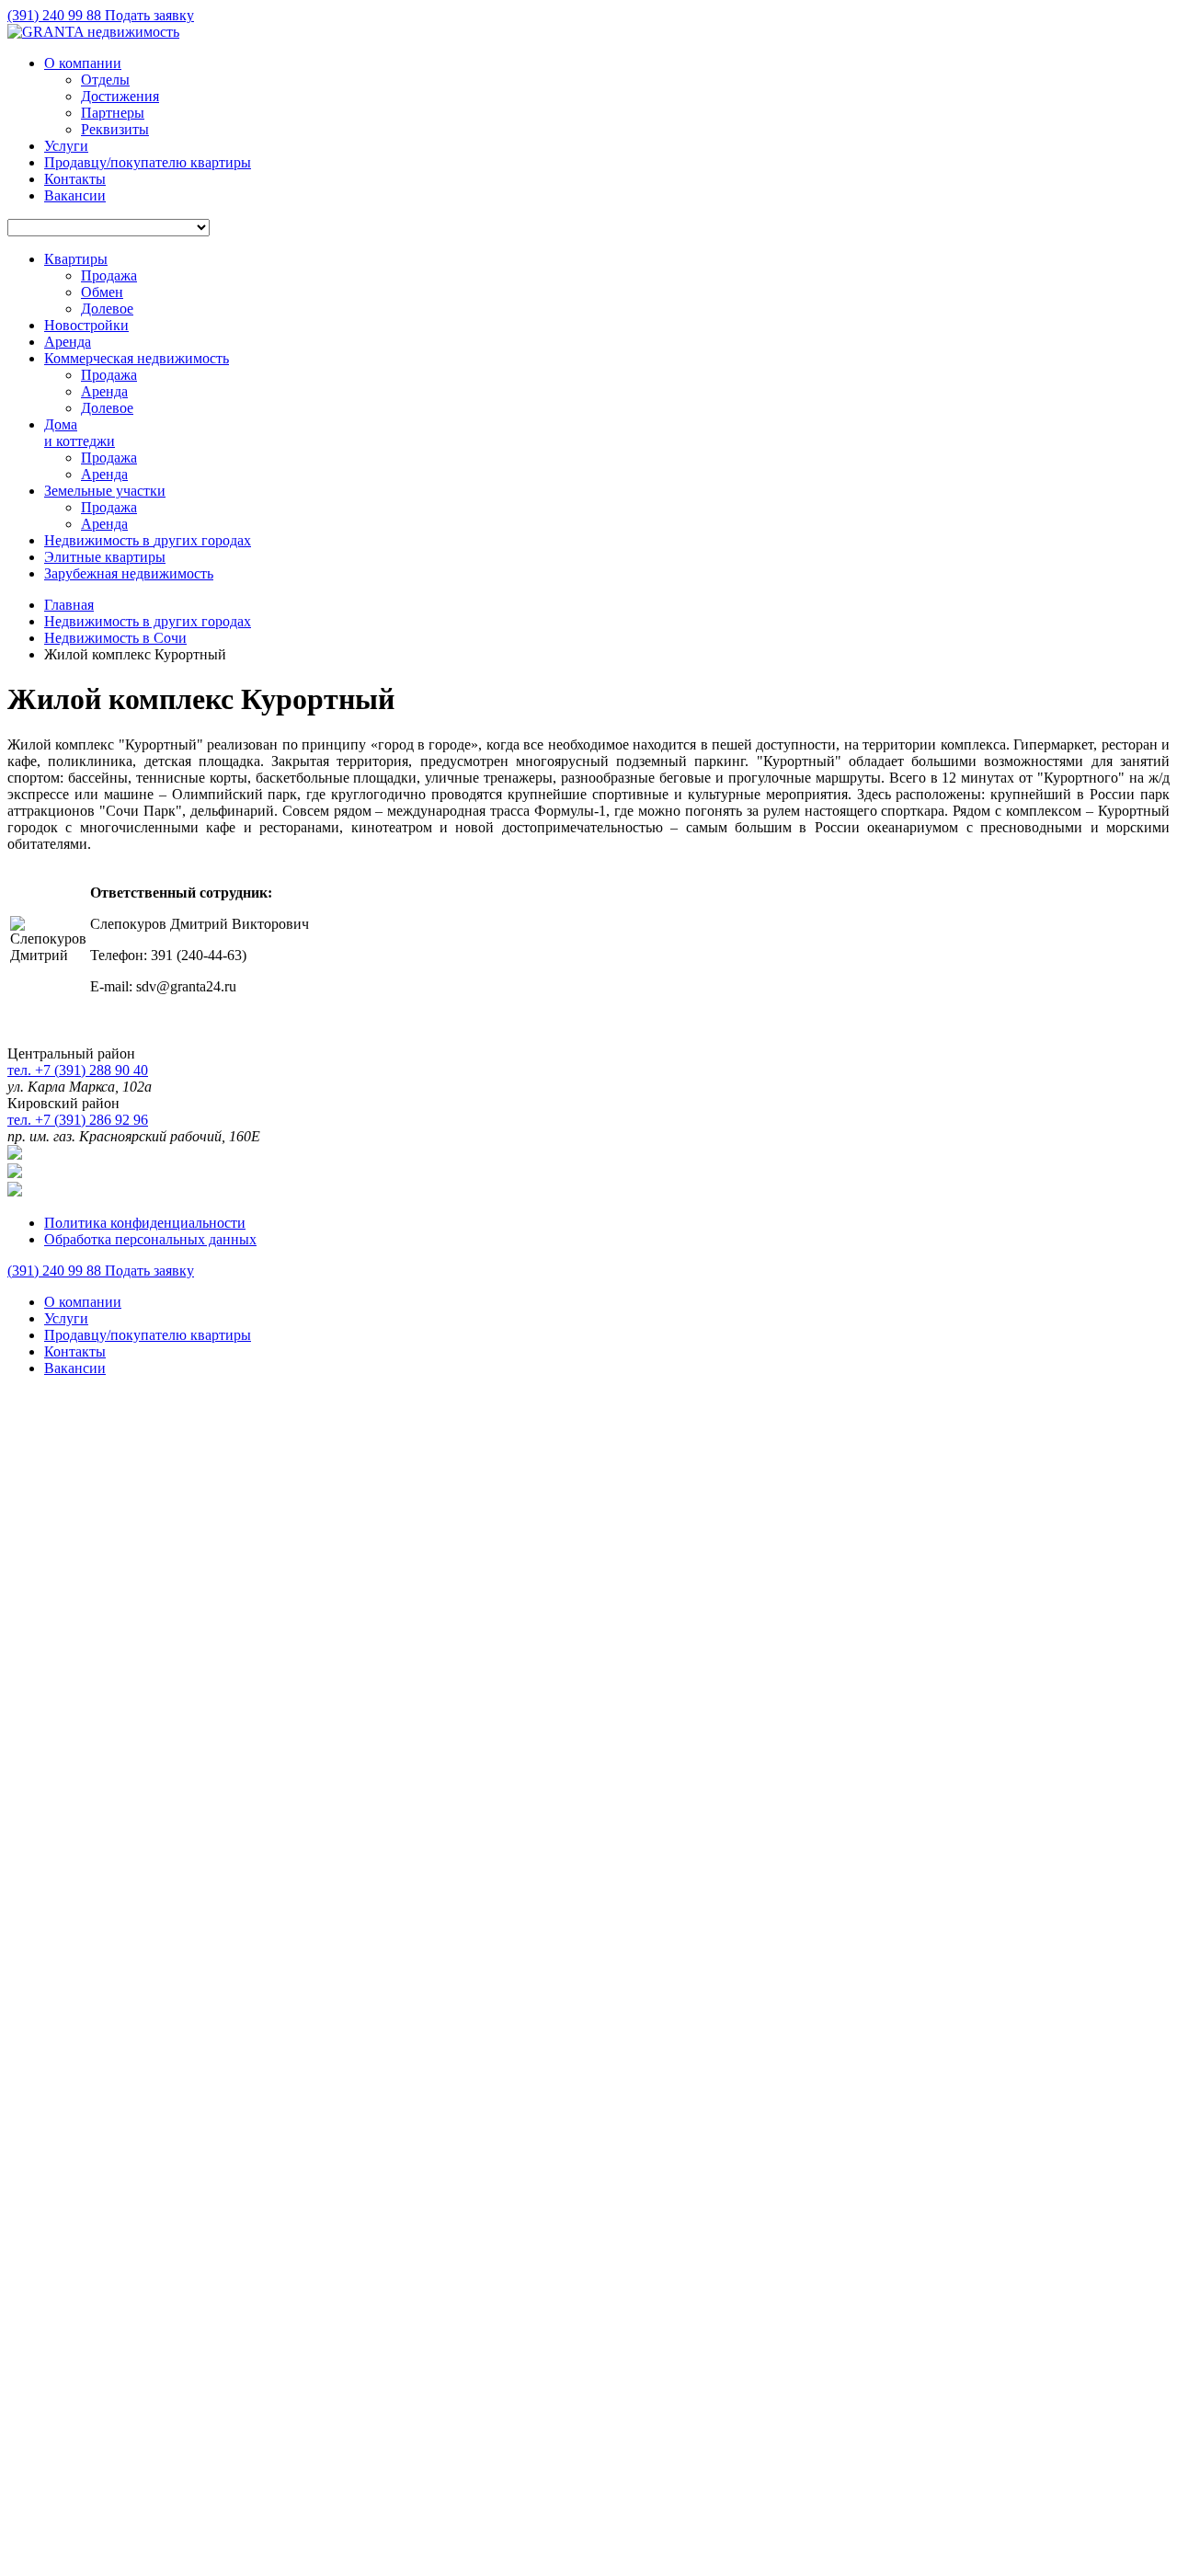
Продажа (109, 275)
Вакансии (75, 195)
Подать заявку (149, 15)
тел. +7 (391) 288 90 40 (78, 1070)
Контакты (75, 179)
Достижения (120, 96)
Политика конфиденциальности (145, 1223)
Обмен (102, 292)
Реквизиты (115, 129)
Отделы (105, 80)
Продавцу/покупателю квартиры (148, 162)
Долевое (107, 309)
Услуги (66, 146)
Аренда (104, 391)
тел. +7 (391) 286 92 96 (78, 1120)
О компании (83, 63)
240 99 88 (56, 15)
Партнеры (113, 113)
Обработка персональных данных (150, 1239)
